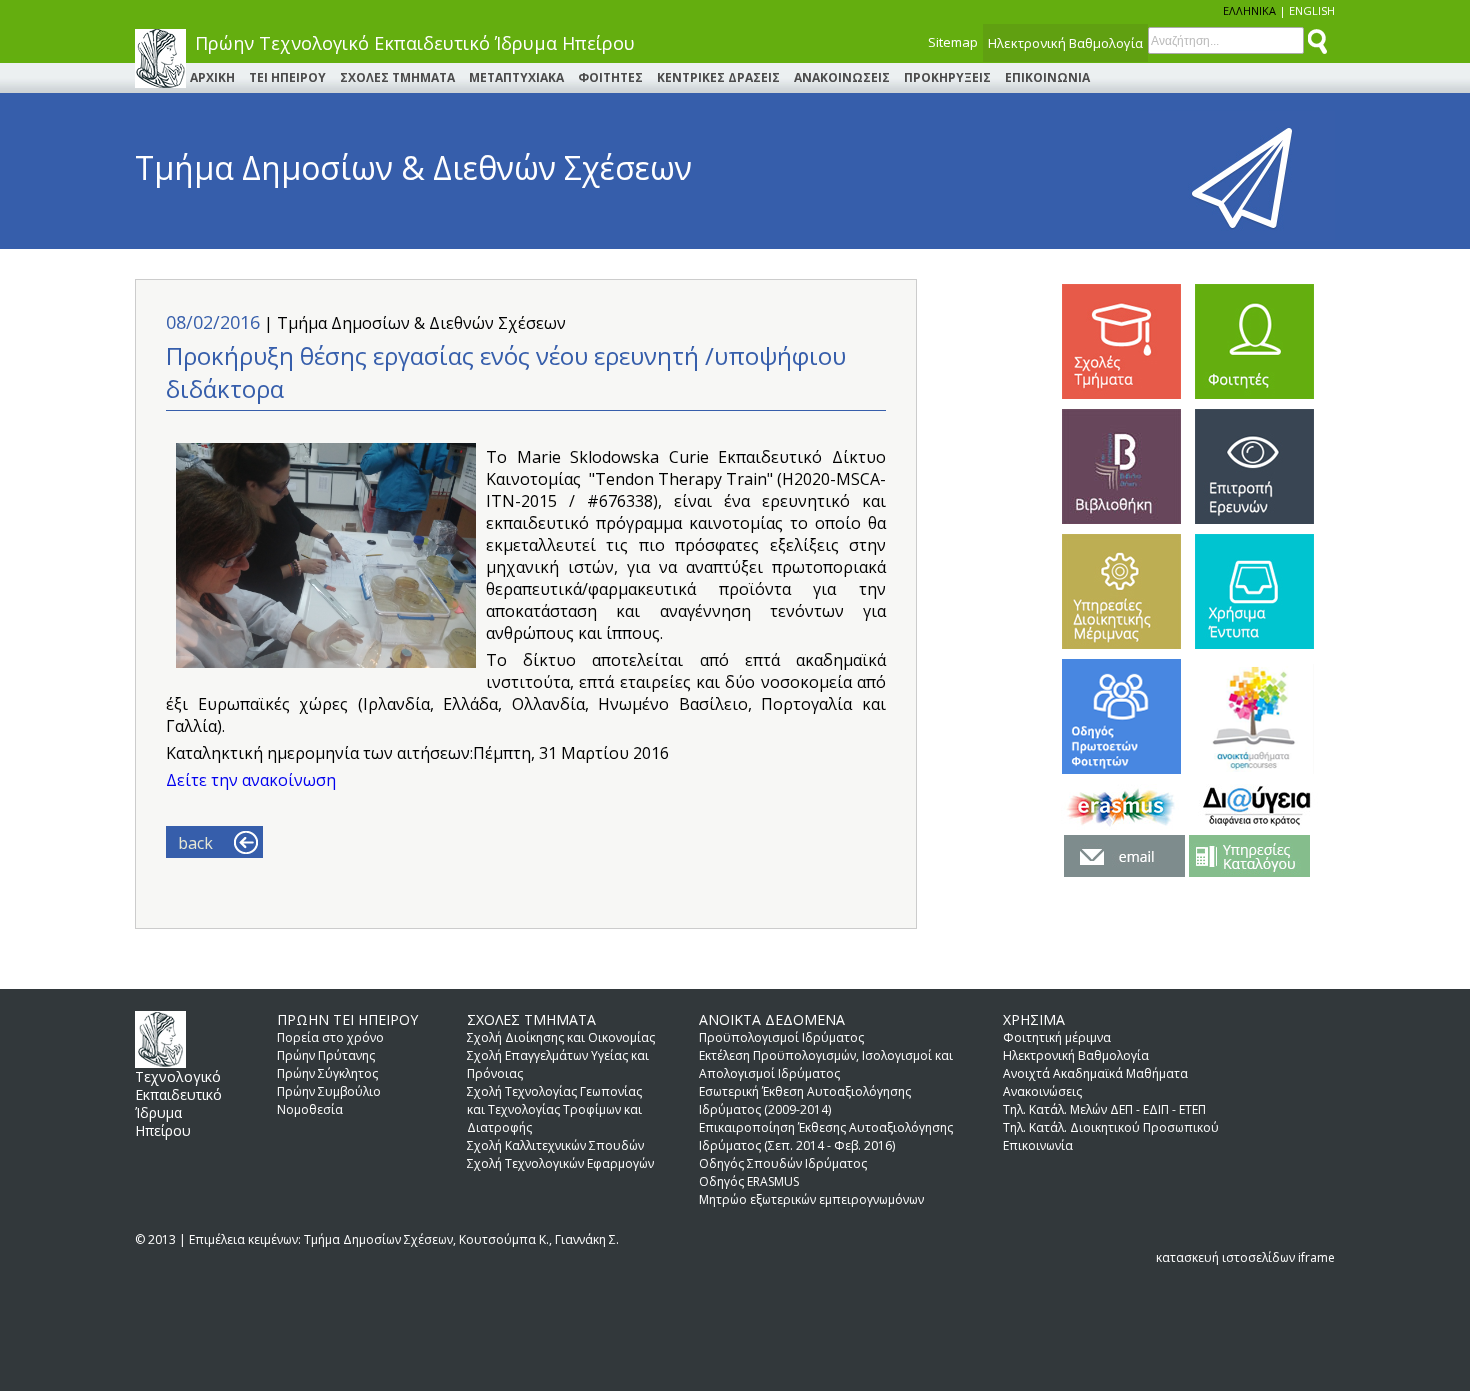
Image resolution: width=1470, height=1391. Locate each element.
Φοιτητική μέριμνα (1057, 1037)
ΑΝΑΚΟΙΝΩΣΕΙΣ (842, 77)
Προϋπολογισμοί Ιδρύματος (781, 1037)
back (195, 843)
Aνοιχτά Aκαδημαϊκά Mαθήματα (1095, 1073)
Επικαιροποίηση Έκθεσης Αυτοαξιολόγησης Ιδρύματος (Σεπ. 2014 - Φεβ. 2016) (826, 1136)
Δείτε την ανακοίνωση (251, 780)
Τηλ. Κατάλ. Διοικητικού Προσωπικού (1111, 1127)
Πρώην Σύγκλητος (327, 1073)
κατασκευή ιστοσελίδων (1225, 1257)
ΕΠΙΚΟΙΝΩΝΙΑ (1047, 77)
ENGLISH (1312, 10)
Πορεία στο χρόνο (330, 1037)
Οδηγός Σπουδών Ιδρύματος (783, 1163)
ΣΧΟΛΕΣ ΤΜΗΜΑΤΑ (397, 77)
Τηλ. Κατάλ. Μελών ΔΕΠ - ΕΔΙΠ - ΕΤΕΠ (1104, 1109)
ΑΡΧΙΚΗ (212, 77)
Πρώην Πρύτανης (326, 1055)
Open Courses (1254, 716)
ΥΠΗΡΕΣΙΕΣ (1121, 591)
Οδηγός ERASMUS (749, 1181)
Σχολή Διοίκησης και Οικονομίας (561, 1037)
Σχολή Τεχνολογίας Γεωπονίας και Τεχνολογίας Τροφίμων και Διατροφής (554, 1109)
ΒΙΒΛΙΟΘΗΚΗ (1121, 466)
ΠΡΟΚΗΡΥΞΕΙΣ (947, 77)
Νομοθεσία (310, 1109)
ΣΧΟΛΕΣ (1121, 341)
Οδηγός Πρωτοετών (1121, 716)
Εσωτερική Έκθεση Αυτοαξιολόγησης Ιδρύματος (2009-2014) (805, 1100)
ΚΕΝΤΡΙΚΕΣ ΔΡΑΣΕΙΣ (718, 77)
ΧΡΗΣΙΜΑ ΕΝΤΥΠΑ (1254, 591)
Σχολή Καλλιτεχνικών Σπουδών (555, 1145)
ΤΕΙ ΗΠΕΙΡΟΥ (287, 77)
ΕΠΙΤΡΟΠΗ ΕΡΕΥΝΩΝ (1254, 466)
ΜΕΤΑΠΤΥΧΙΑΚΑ (516, 77)
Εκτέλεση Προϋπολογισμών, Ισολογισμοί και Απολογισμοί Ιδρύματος (826, 1064)
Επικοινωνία (1038, 1145)
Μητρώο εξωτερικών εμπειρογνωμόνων (811, 1199)
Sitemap (953, 42)
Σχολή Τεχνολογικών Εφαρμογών (560, 1163)
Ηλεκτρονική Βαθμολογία (1065, 43)
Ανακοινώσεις (1042, 1091)
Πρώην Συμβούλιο (329, 1091)
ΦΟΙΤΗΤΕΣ (610, 77)
